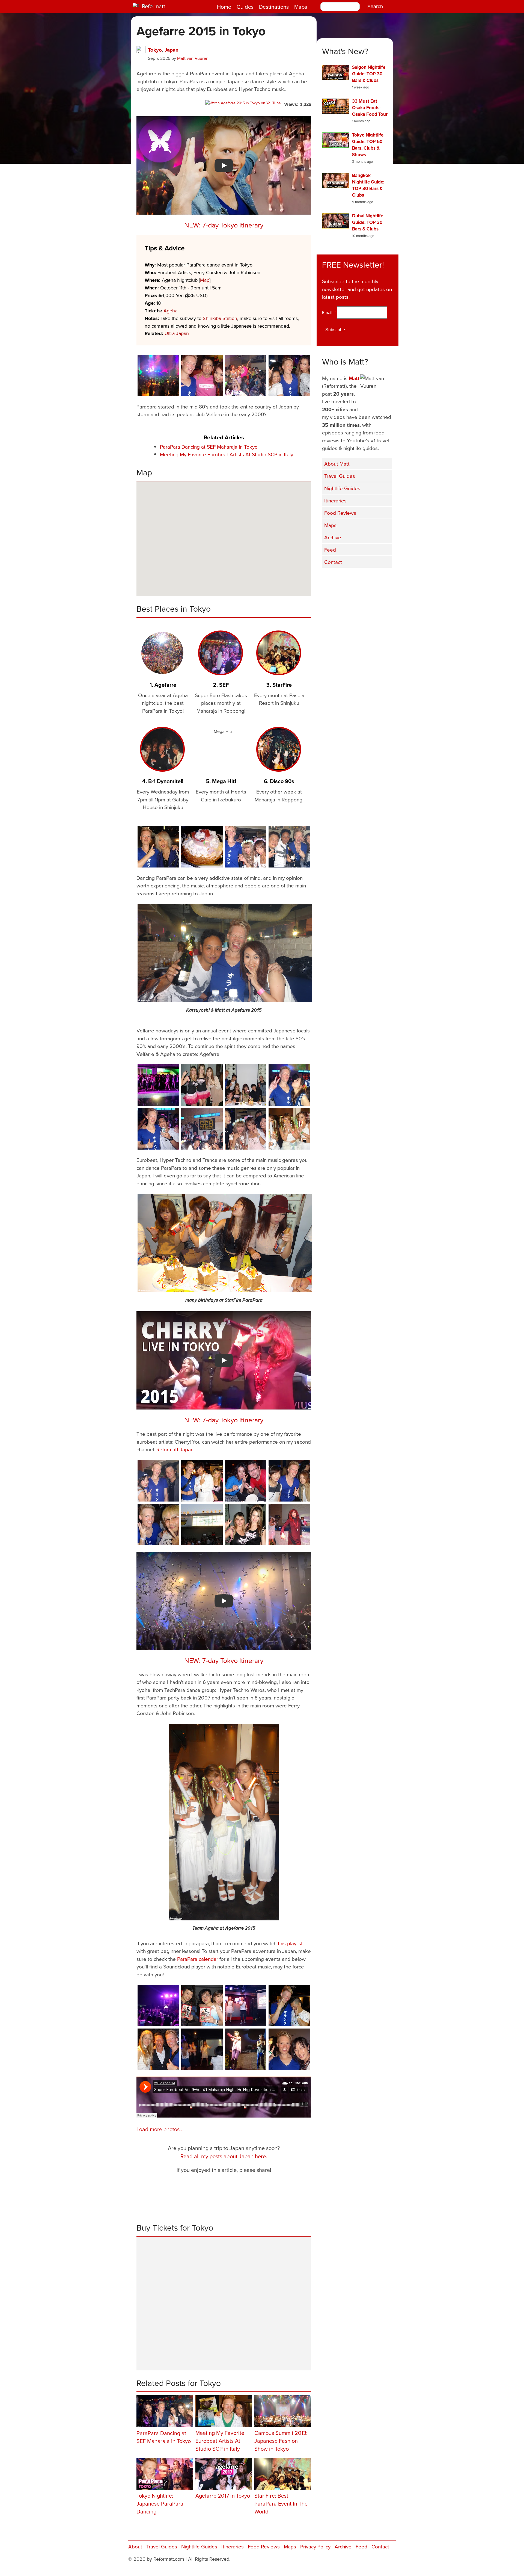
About (135, 2546)
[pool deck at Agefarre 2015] (158, 2006)
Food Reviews (340, 513)
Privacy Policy (315, 2546)
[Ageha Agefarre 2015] (158, 375)
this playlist (290, 1943)
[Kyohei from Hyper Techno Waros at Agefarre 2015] (158, 1129)
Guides (245, 7)
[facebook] (330, 579)
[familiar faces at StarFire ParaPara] (158, 847)
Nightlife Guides (342, 488)
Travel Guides (340, 476)
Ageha (170, 311)
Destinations (274, 7)
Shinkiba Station (220, 318)
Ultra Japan (177, 333)
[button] (272, 579)
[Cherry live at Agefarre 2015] (289, 1524)
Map (205, 280)
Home (224, 7)
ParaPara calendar (198, 1959)
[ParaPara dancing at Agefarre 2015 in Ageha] (246, 375)
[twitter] (344, 579)
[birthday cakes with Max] (246, 1481)
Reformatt (154, 6)
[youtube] (358, 579)
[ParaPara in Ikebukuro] (202, 2049)
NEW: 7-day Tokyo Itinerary (224, 225)
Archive (333, 537)
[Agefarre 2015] (246, 847)
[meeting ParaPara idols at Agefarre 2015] (289, 1481)
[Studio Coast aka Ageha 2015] (202, 1524)
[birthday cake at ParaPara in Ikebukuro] (202, 847)
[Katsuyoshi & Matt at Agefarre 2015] (225, 953)
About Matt (337, 464)
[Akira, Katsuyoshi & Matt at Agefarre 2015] (289, 847)
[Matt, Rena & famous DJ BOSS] (202, 375)
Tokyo (155, 50)
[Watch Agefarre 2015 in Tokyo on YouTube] (243, 103)
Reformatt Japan (175, 1449)
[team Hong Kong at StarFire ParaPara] (202, 2006)
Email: (329, 312)
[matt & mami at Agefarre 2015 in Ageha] (289, 1085)
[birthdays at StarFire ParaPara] (246, 1085)
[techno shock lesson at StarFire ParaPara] (246, 2006)
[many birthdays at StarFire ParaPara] (225, 1243)
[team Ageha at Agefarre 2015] (289, 1129)
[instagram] (371, 579)
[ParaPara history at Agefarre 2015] (246, 2049)
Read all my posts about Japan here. (224, 2156)
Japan (172, 50)
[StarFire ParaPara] (202, 1085)
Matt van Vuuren (193, 58)
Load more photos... (160, 2129)
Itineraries (335, 500)
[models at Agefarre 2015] (289, 375)
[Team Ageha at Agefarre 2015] (224, 1822)
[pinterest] (385, 579)
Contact (333, 562)
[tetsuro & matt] (158, 1481)
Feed (330, 550)
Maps (301, 7)
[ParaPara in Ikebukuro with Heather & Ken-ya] (158, 2049)
